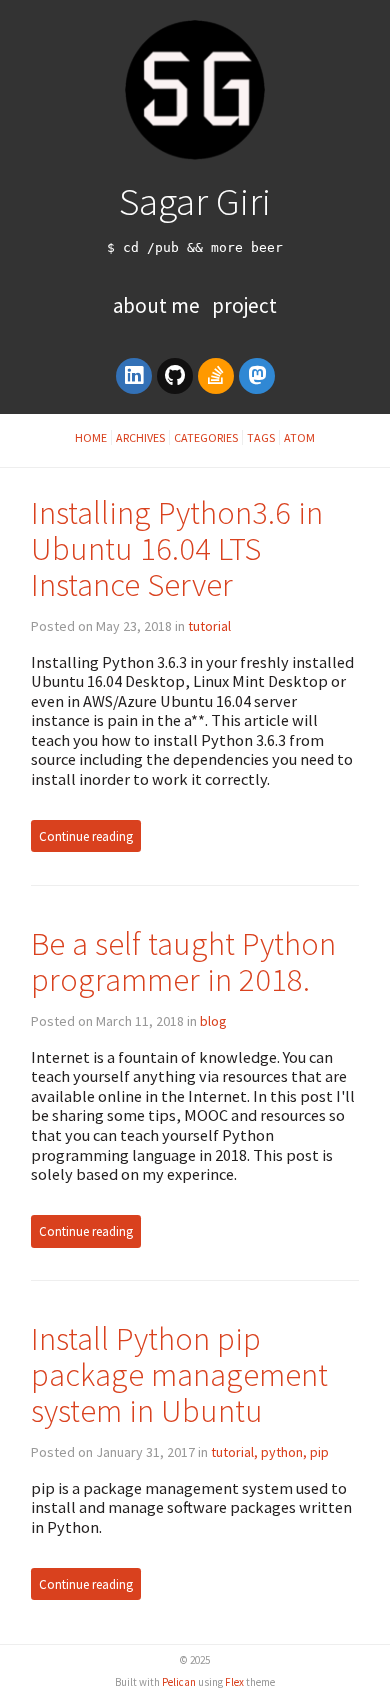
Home (91, 437)
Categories (206, 437)
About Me (158, 305)
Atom (299, 437)
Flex (234, 1682)
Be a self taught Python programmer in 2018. (183, 961)
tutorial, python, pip (270, 1452)
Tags (261, 437)
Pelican (179, 1682)
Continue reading (86, 835)
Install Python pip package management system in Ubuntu (179, 1374)
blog (213, 1021)
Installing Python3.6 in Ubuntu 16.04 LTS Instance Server (177, 548)
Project (244, 305)
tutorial (209, 626)
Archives (140, 437)
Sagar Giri (195, 201)
